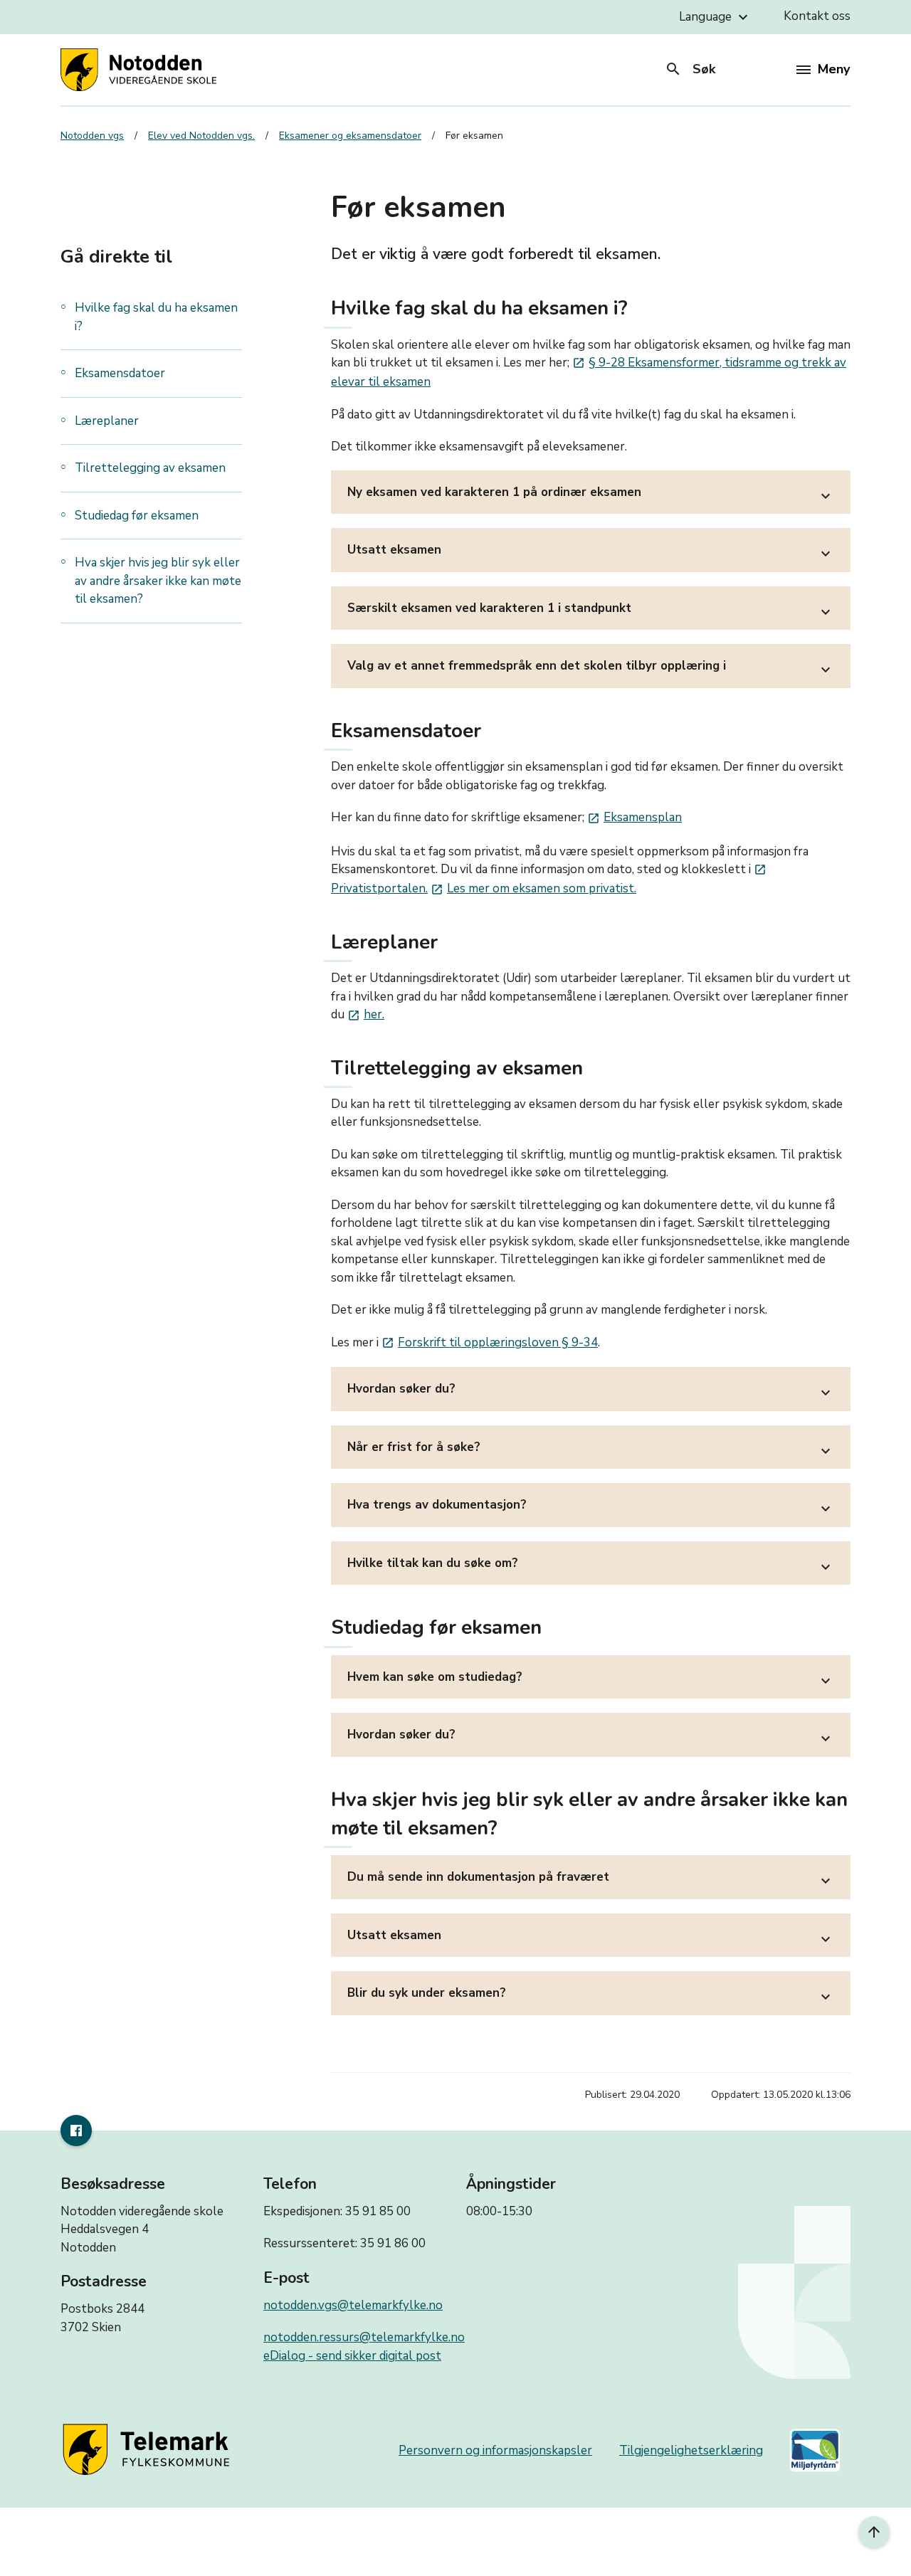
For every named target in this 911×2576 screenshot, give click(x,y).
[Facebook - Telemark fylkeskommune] (76, 2131)
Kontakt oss (817, 16)
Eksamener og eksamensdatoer (350, 136)
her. (366, 1014)
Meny (834, 69)
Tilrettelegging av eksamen (152, 468)
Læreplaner (107, 421)
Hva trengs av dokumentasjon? (591, 1507)
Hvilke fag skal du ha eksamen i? (156, 317)
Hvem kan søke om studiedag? (591, 1679)
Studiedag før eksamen (137, 516)
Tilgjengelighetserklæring (691, 2450)
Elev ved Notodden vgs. (201, 136)
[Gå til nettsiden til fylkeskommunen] (149, 2450)
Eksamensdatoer (120, 373)
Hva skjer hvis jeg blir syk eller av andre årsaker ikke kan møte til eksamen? (158, 581)
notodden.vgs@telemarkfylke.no (353, 2305)
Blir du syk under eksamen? (591, 1995)
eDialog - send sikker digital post (352, 2356)
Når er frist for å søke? (591, 1449)
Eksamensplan (634, 817)
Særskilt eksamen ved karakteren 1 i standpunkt (591, 610)
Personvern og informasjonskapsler (495, 2450)
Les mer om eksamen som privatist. (533, 888)
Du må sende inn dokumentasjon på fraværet (591, 1879)
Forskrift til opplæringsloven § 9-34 (490, 1342)
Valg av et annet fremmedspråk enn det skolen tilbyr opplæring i (591, 668)
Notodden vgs (92, 136)
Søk (690, 69)
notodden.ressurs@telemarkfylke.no (364, 2337)
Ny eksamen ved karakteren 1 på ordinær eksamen (591, 494)
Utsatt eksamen (591, 552)
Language (715, 17)
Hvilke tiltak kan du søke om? (591, 1565)
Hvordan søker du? (591, 1391)
